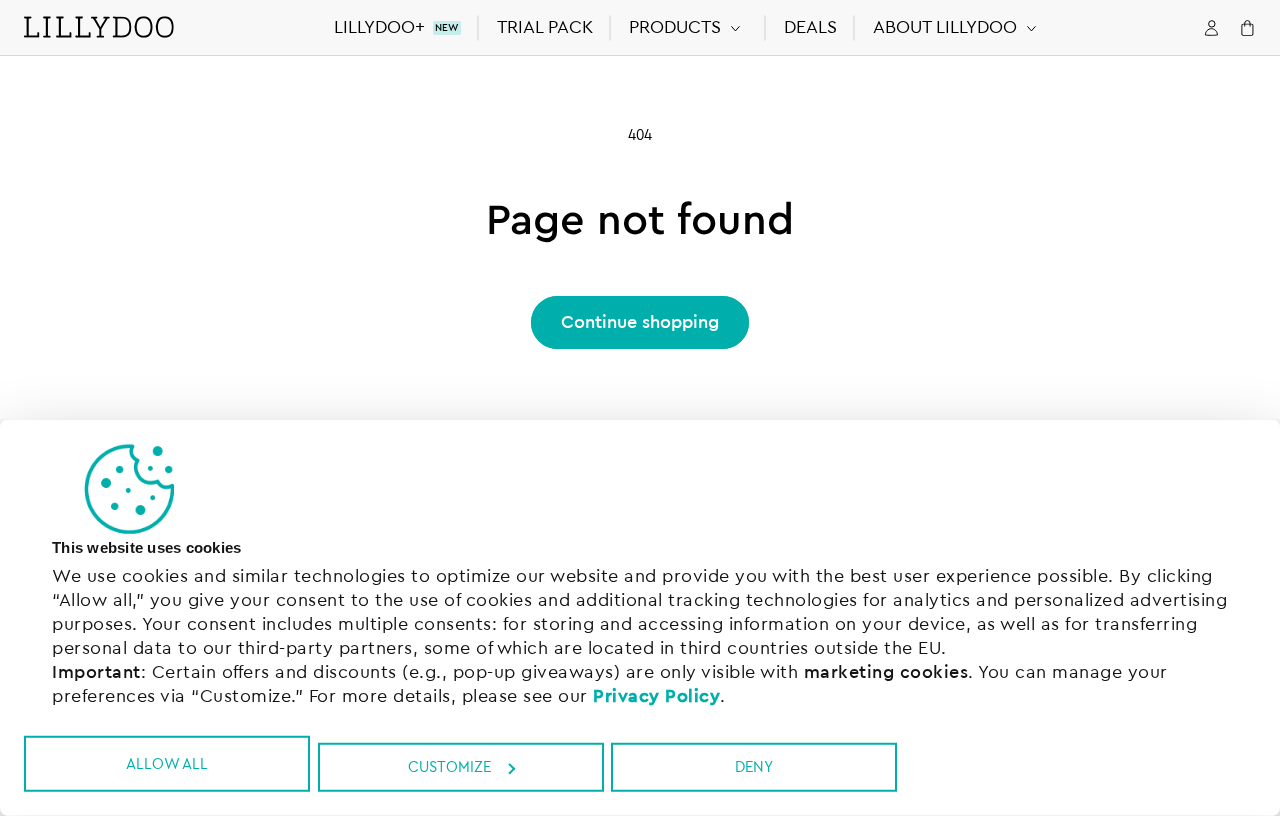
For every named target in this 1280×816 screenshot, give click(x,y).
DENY (754, 767)
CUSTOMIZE (449, 767)
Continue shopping (640, 322)
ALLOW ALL (167, 763)
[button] (688, 27)
